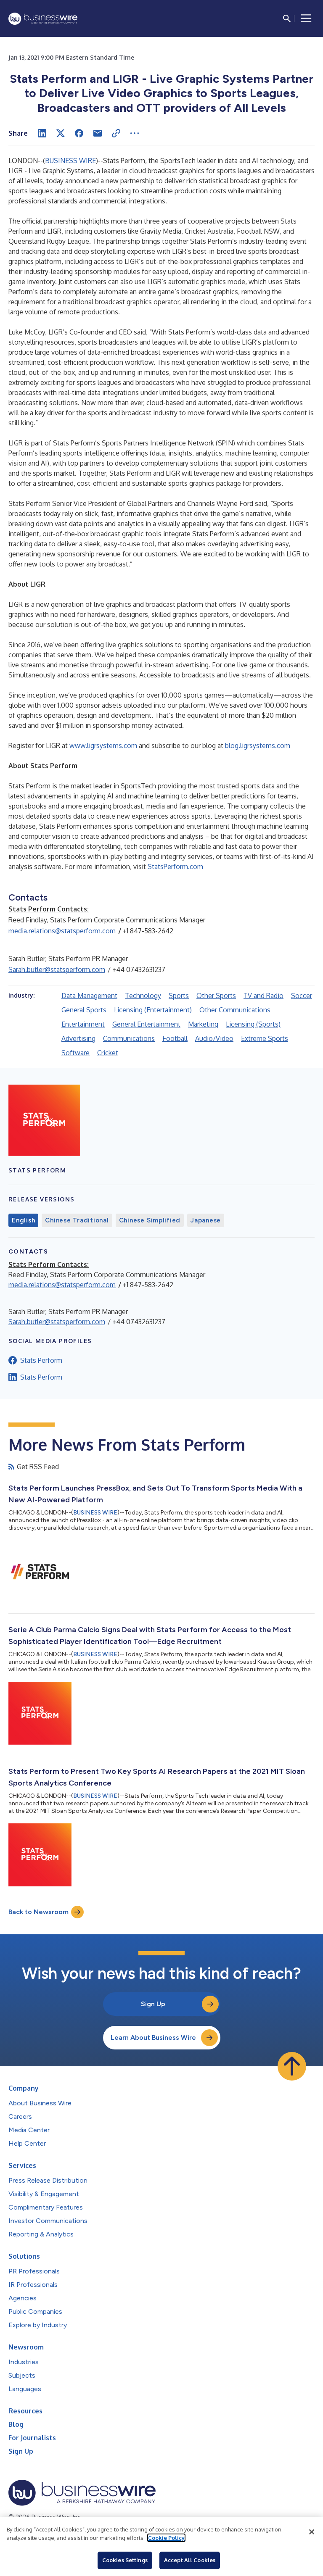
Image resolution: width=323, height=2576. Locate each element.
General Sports (84, 1010)
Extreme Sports (265, 1038)
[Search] (287, 18)
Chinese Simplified (150, 1220)
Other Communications (235, 1010)
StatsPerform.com (175, 867)
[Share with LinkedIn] (42, 133)
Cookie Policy (166, 2538)
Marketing (203, 1024)
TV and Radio (263, 996)
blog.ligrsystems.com (258, 745)
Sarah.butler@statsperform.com (57, 969)
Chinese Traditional (77, 1220)
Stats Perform (41, 1360)
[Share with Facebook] (79, 133)
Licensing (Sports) (253, 1024)
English (23, 1220)
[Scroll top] (292, 2066)
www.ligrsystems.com (103, 745)
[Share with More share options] (135, 133)
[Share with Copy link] (116, 133)
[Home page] (43, 19)
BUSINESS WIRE (70, 161)
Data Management (89, 996)
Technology (143, 996)
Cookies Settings (125, 2560)
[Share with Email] (98, 133)
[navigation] (306, 18)
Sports (179, 996)
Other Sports (216, 996)
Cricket (108, 1053)
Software (75, 1053)
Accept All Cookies (190, 2560)
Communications (129, 1038)
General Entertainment (146, 1024)
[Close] (312, 2532)
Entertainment (83, 1024)
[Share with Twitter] (61, 133)
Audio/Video (214, 1038)
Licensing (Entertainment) (153, 1010)
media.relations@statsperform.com (62, 931)
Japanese (206, 1220)
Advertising (78, 1038)
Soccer (302, 996)
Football (175, 1038)
